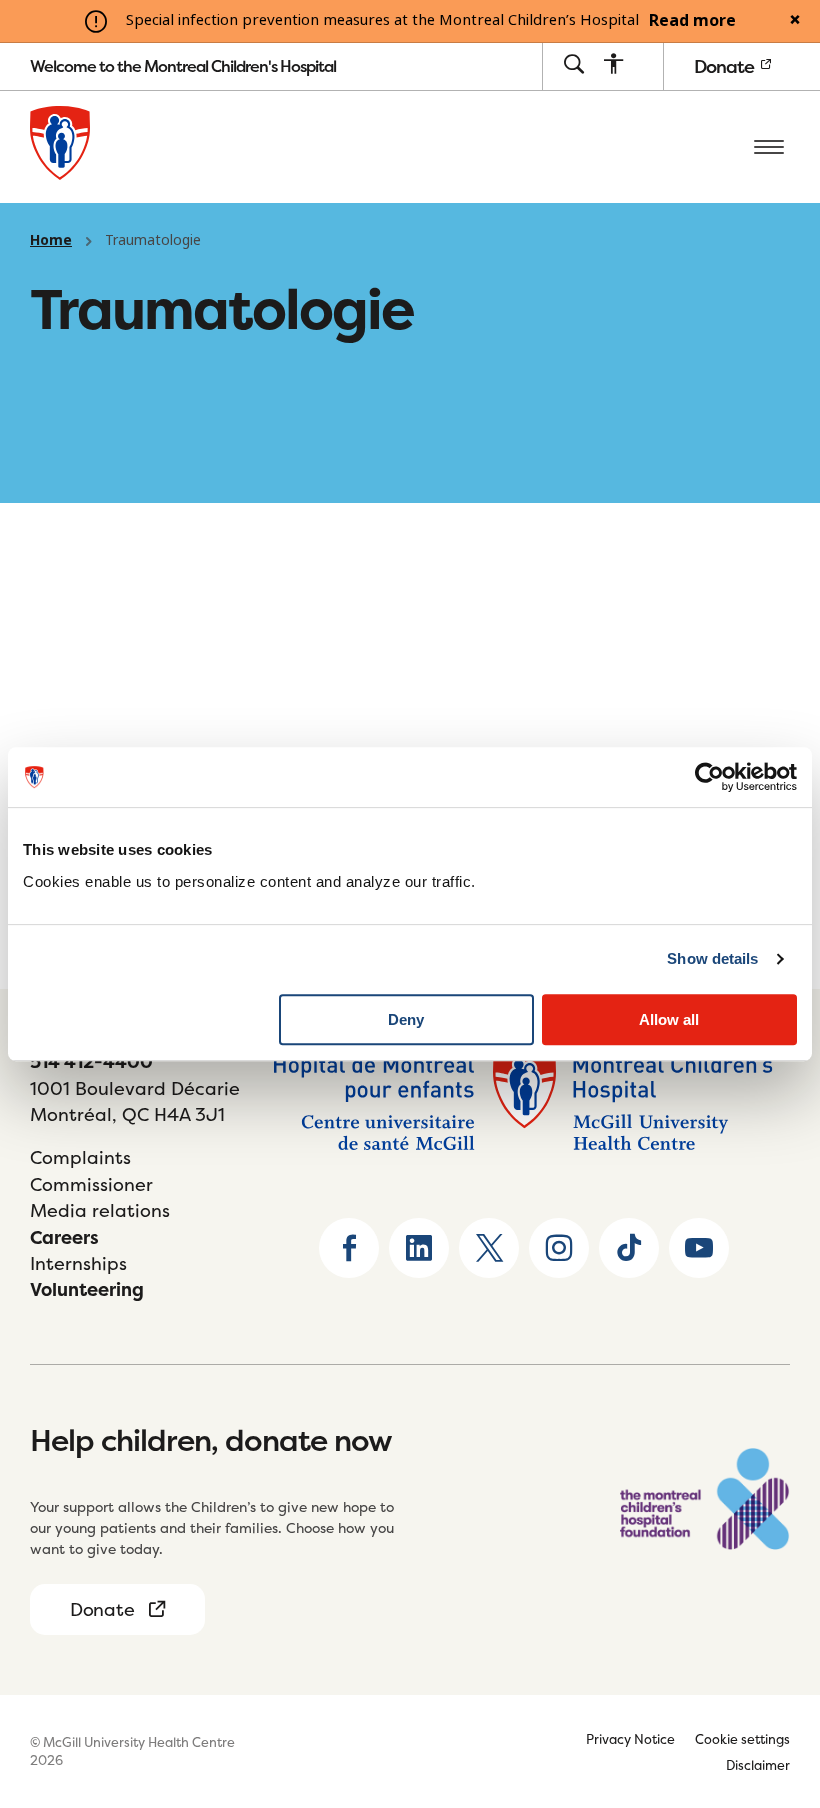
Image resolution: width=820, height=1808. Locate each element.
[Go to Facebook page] (349, 1248)
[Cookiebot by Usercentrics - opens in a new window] (709, 777)
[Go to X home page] (489, 1248)
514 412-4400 (91, 1061)
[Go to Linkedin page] (419, 1248)
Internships (78, 1263)
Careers (64, 1237)
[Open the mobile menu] (769, 147)
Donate (726, 66)
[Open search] (573, 65)
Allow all (669, 1019)
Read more (692, 21)
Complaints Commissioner (91, 1170)
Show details (712, 958)
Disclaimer (758, 1765)
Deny (406, 1019)
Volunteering (87, 1289)
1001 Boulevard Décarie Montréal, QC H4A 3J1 (135, 1101)
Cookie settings (742, 1739)
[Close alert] (795, 21)
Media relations (100, 1210)
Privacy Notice (630, 1739)
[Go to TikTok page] (629, 1248)
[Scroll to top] (770, 1668)
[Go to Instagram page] (559, 1248)
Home (51, 240)
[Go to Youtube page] (699, 1248)
